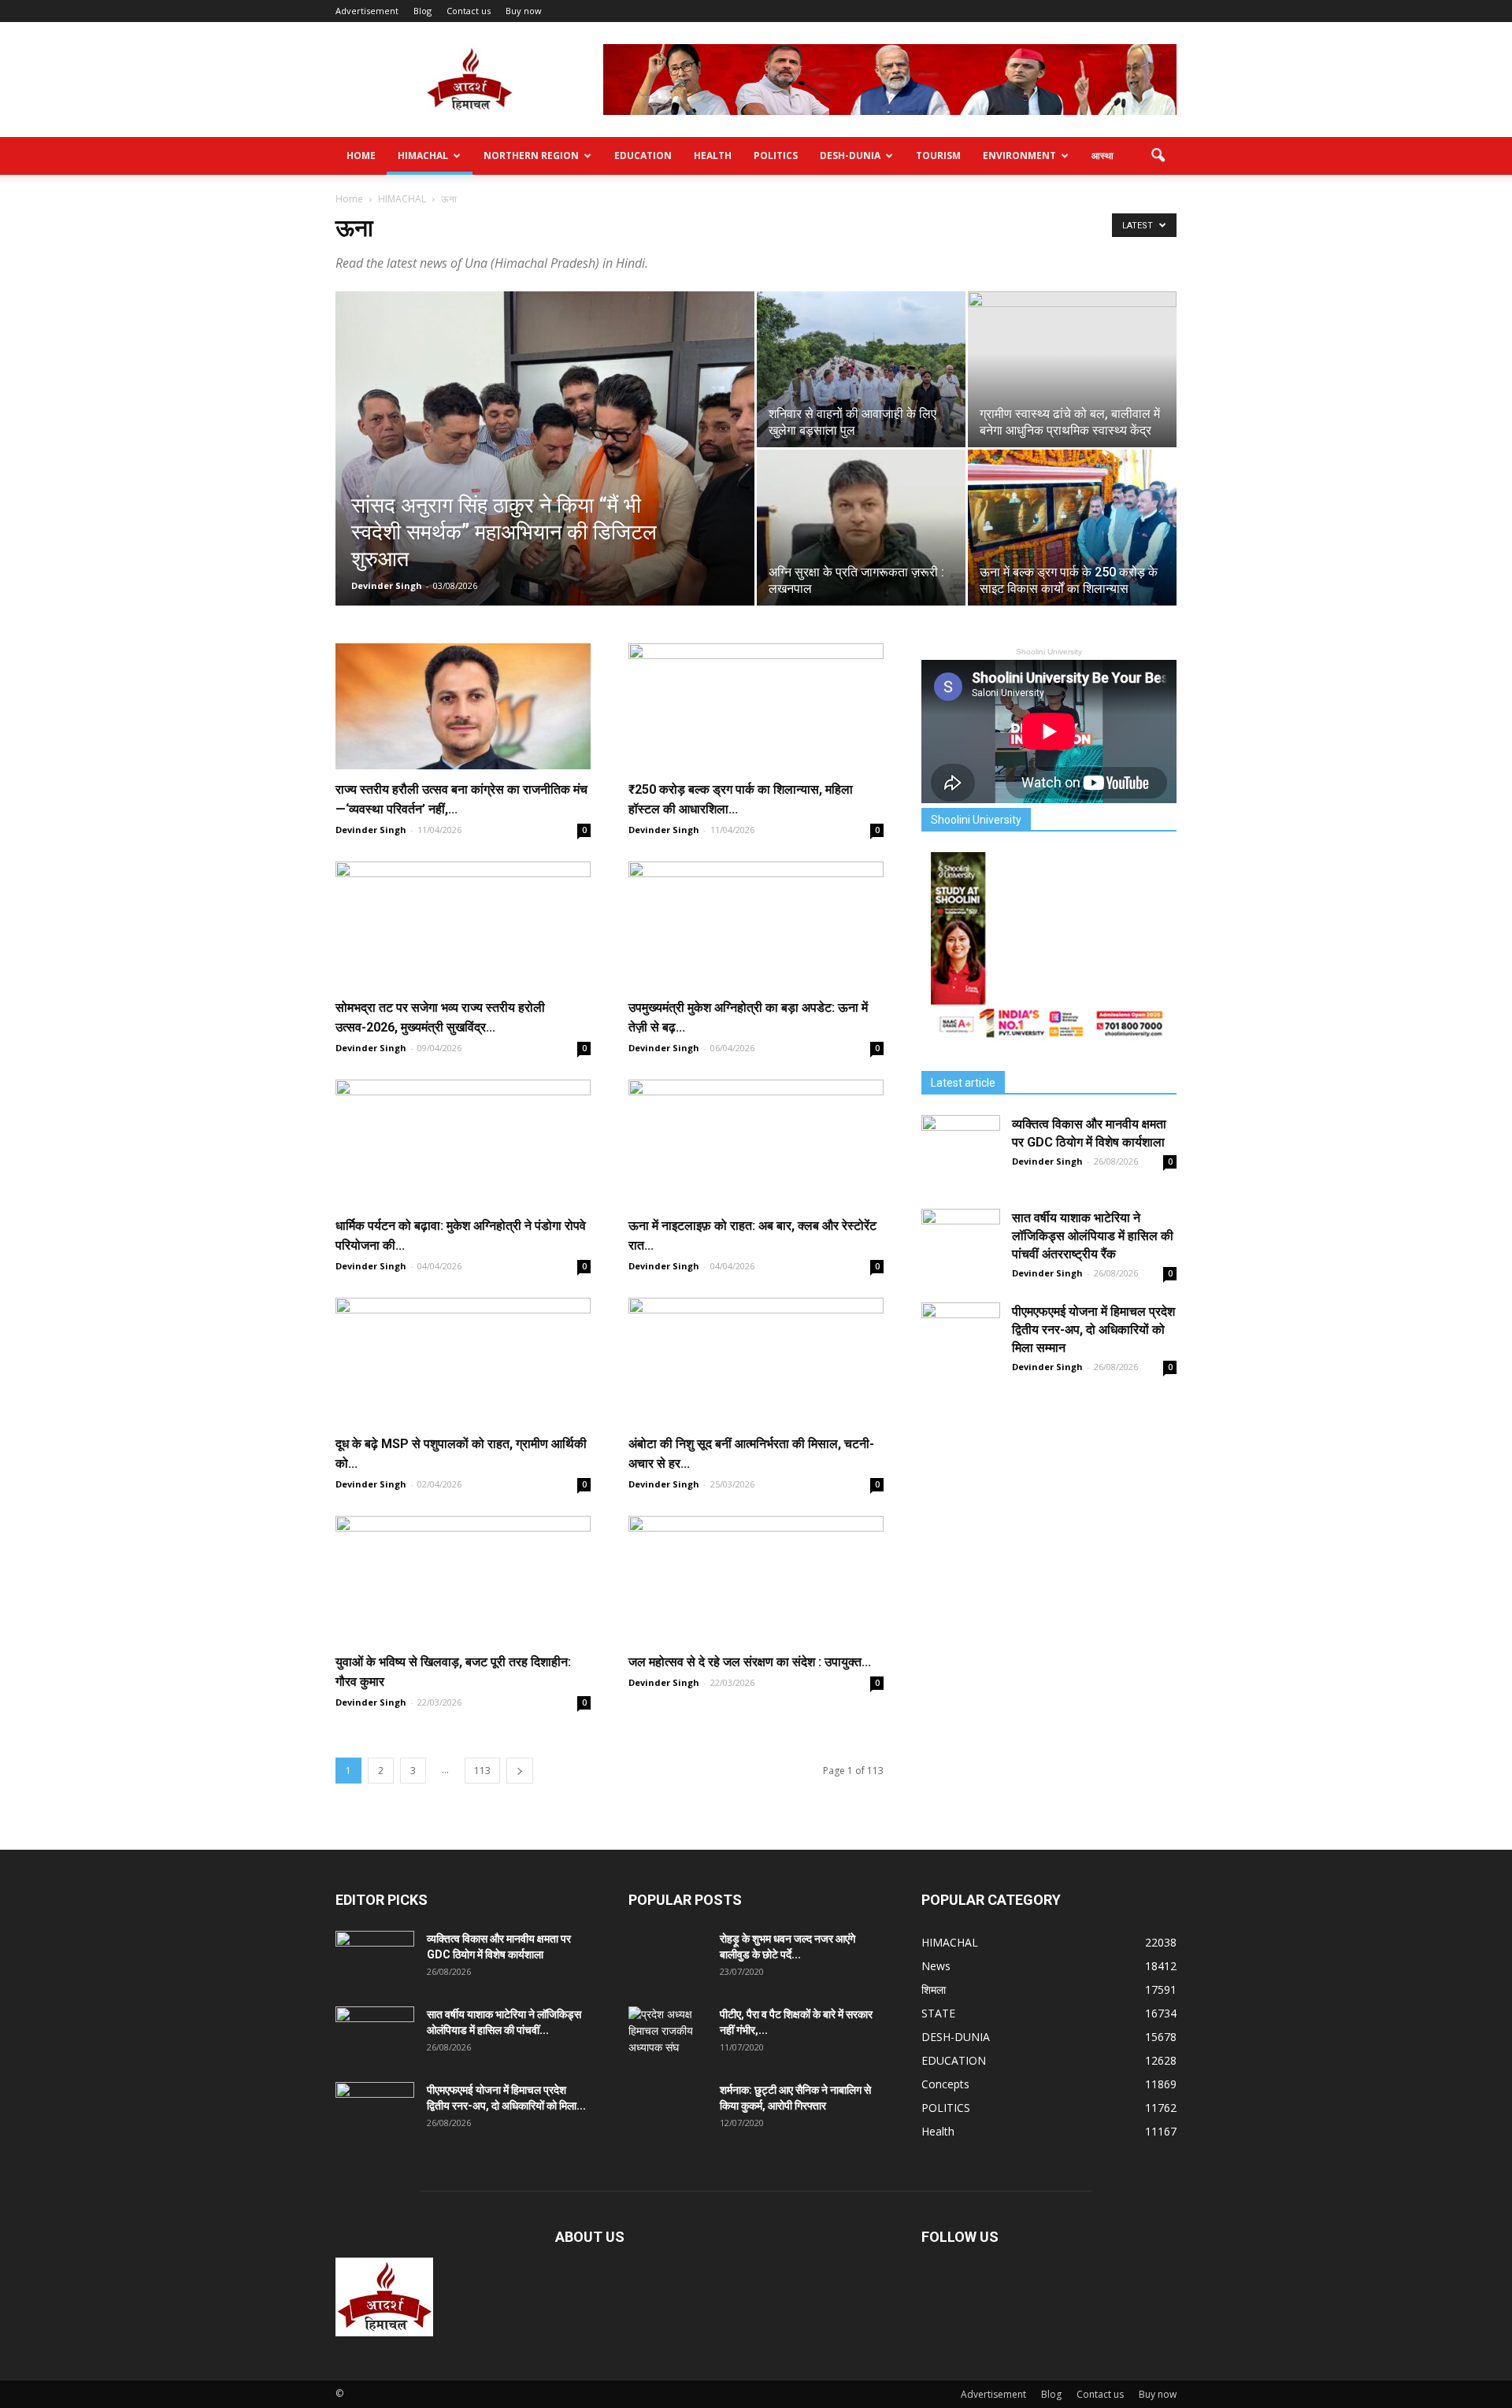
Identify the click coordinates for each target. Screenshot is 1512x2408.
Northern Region (531, 156)
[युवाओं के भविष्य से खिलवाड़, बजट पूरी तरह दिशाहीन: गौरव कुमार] (463, 1579)
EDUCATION (643, 156)
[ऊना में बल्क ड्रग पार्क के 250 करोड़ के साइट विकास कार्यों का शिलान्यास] (1072, 528)
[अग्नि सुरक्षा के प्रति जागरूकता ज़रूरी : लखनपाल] (861, 528)
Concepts (945, 2084)
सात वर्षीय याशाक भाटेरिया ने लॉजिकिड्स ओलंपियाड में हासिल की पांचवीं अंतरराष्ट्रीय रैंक (1093, 1236)
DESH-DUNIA (850, 156)
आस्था (1102, 156)
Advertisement (367, 11)
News (936, 1966)
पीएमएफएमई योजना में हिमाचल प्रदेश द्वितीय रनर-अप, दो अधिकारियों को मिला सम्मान (1093, 1330)
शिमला (934, 1989)
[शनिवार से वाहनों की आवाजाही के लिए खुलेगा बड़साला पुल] (861, 369)
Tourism (938, 156)
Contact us (469, 11)
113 (482, 1771)
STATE (938, 2013)
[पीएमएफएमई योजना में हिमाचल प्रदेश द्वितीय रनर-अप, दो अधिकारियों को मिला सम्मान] (961, 1342)
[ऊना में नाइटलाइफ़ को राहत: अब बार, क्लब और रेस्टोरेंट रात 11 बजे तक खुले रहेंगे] (756, 1143)
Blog (422, 11)
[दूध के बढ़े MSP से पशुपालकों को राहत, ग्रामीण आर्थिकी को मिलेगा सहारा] (463, 1361)
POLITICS (776, 156)
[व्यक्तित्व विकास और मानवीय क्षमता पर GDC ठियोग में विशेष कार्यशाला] (961, 1154)
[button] (1158, 156)
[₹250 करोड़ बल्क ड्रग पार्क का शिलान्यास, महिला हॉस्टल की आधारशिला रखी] (756, 706)
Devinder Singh (387, 585)
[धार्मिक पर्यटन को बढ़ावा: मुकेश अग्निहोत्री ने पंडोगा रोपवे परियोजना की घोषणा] (463, 1143)
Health (713, 156)
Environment (1019, 156)
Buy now (524, 11)
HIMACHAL (423, 156)
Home (361, 156)
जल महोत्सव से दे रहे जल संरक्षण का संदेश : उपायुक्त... (750, 1662)
